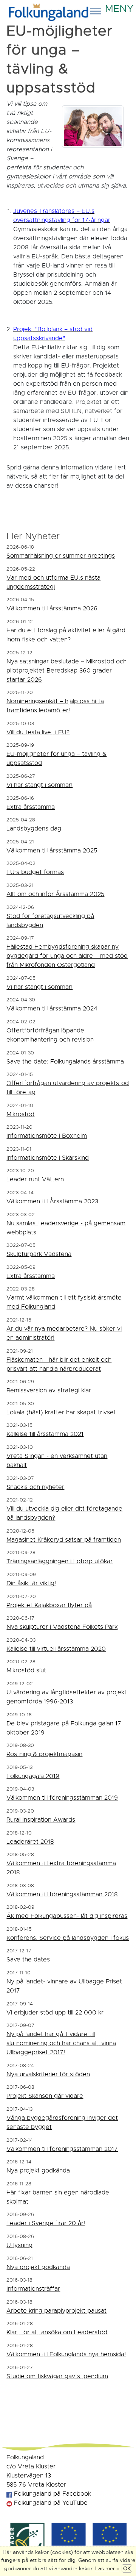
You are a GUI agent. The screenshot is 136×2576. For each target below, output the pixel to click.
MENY (118, 6)
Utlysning (19, 2245)
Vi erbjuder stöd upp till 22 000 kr (55, 2013)
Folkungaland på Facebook (52, 2494)
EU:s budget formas (35, 872)
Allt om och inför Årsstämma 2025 (55, 894)
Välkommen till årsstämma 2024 (52, 1009)
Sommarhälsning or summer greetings (61, 556)
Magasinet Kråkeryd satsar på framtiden (64, 1540)
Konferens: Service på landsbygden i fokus (68, 1938)
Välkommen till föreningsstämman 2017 (62, 2149)
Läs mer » (107, 2568)
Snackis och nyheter (35, 1487)
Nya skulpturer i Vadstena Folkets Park (62, 1627)
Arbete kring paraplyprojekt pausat (56, 2311)
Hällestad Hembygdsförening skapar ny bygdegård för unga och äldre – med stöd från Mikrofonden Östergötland (67, 956)
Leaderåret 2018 (30, 1842)
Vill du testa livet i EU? (38, 732)
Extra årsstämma (31, 807)
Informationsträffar (33, 2289)
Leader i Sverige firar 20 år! (46, 2223)
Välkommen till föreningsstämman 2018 (62, 1894)
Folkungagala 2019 (33, 1776)
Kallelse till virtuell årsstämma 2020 (56, 1649)
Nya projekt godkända (38, 2171)
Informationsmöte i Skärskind (48, 1158)
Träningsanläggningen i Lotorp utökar (59, 1561)
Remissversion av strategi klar (49, 1390)
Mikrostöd (20, 1114)
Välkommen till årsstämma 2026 (52, 608)
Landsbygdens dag (34, 829)
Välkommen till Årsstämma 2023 (52, 1201)
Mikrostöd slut (26, 1670)
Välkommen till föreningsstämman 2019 (62, 1798)
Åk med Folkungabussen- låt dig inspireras (67, 1916)
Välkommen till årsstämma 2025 (52, 851)
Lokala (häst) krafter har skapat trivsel (61, 1412)
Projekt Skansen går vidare (45, 2096)
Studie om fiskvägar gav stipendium (57, 2376)
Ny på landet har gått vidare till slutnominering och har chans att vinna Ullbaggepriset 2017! (61, 2043)
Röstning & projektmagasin (44, 1754)
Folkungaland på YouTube (50, 2503)
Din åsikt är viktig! (31, 1583)
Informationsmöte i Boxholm (47, 1136)
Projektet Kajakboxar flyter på (49, 1605)
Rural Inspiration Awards (41, 1820)
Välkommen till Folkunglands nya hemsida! (66, 2354)
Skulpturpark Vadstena (39, 1254)
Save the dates (28, 1960)
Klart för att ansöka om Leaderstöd (57, 2332)
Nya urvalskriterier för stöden (48, 2074)
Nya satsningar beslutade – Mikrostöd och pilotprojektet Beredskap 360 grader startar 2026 (66, 671)
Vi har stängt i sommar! (39, 785)
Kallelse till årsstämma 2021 (45, 1434)
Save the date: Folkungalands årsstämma (65, 1062)
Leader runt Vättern (35, 1179)
